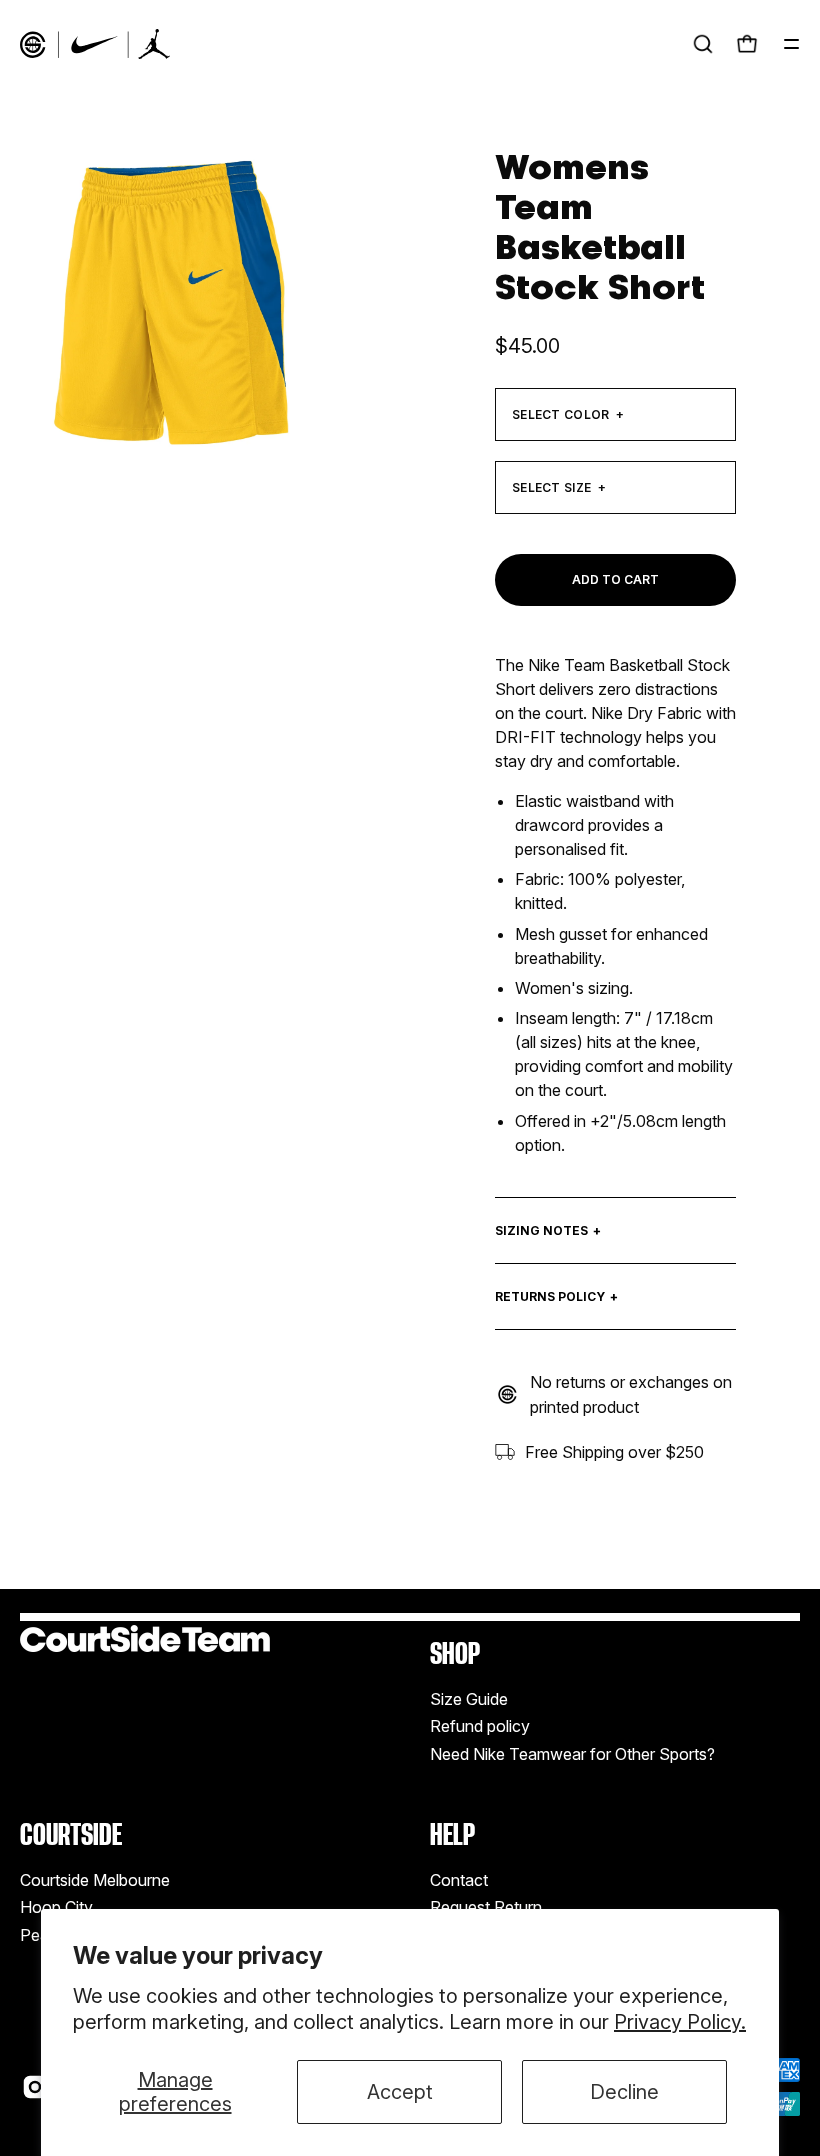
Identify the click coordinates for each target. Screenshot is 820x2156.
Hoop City (56, 1907)
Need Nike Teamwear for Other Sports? (572, 1754)
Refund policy (480, 1726)
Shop (455, 1653)
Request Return (486, 1907)
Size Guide (469, 1699)
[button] (703, 44)
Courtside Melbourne (95, 1880)
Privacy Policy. (680, 2022)
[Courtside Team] (95, 44)
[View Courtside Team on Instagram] (35, 2087)
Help (452, 1834)
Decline (624, 2092)
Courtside (71, 1834)
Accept (400, 2092)
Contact (459, 1880)
